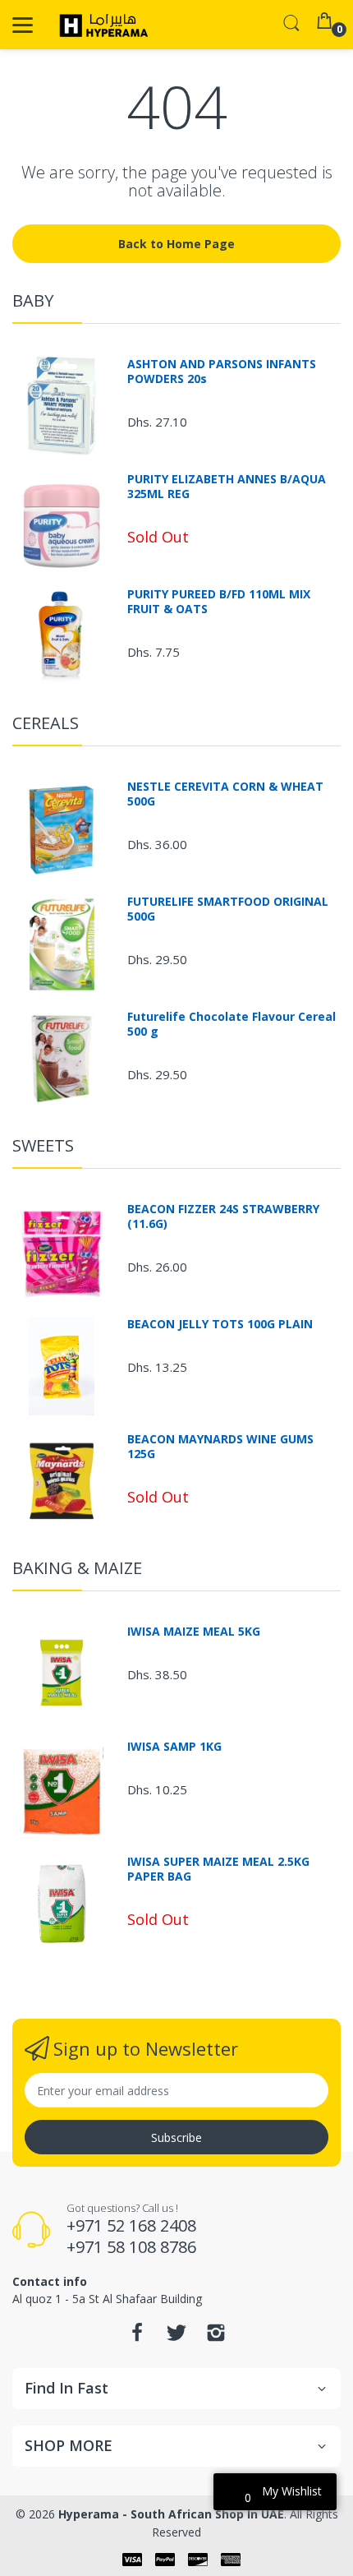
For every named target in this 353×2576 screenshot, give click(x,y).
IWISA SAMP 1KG (174, 1747)
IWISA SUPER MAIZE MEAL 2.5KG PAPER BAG (218, 1869)
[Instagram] (216, 2337)
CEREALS (46, 723)
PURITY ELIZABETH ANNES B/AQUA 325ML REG (227, 487)
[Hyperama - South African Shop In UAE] (101, 25)
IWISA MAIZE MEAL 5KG (194, 1632)
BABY (33, 300)
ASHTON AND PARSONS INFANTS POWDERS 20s (222, 372)
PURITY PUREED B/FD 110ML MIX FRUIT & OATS (219, 602)
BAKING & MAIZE (77, 1568)
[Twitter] (176, 2337)
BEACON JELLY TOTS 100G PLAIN (220, 1324)
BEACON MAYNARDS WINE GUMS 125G (220, 1447)
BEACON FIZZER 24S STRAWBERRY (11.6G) (223, 1216)
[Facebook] (137, 2337)
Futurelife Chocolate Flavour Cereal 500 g (232, 1024)
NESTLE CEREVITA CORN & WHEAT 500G (225, 794)
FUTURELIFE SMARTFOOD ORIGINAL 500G (228, 909)
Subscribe (176, 2137)
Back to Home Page (176, 244)
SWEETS (43, 1145)
